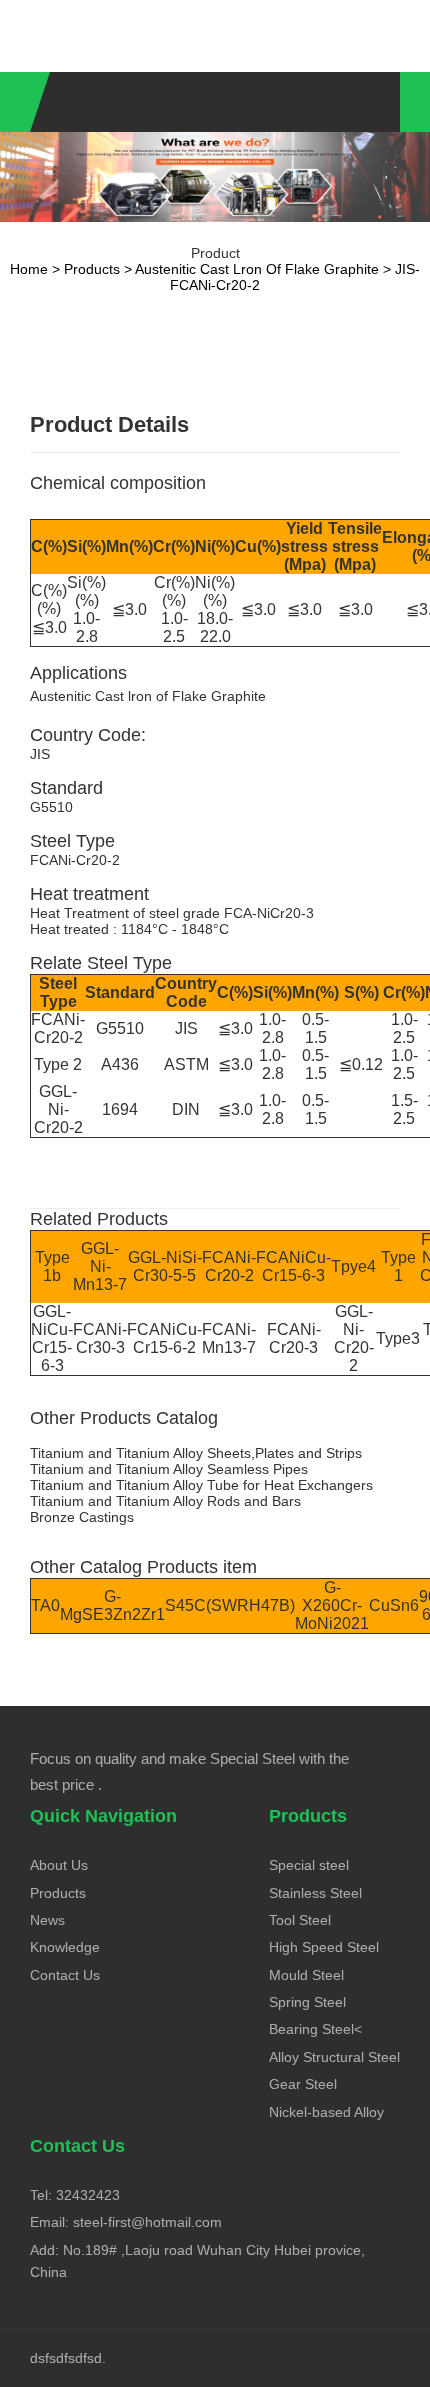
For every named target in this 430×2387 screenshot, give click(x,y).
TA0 (45, 1605)
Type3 (398, 1338)
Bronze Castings (82, 1517)
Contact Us (65, 1975)
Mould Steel (306, 1975)
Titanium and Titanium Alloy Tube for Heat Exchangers (201, 1485)
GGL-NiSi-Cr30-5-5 (165, 1266)
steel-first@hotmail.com (147, 2222)
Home (29, 269)
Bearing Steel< (315, 2029)
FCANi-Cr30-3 (100, 1338)
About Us (59, 1865)
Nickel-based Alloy (326, 2112)
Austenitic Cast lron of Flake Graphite (257, 269)
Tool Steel (300, 1920)
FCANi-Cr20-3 (294, 1338)
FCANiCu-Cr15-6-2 (164, 1338)
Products (92, 269)
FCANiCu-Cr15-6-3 (293, 1266)
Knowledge (65, 1947)
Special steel (309, 1865)
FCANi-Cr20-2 (58, 1028)
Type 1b (52, 1266)
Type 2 (58, 1064)
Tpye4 (353, 1266)
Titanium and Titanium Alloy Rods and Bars (165, 1501)
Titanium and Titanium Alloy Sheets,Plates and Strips (196, 1453)
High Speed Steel (324, 1947)
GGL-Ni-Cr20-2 (58, 1109)
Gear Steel (303, 2084)
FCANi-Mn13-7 (229, 1338)
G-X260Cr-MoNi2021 (332, 1605)
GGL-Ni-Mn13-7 (100, 1266)
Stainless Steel (315, 1893)
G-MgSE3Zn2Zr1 (112, 1605)
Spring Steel (307, 2002)
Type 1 (398, 1266)
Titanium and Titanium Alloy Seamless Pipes (169, 1469)
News (47, 1920)
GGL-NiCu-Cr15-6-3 (52, 1338)
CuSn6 (394, 1605)
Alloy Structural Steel (334, 2057)
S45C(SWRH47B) (230, 1605)
